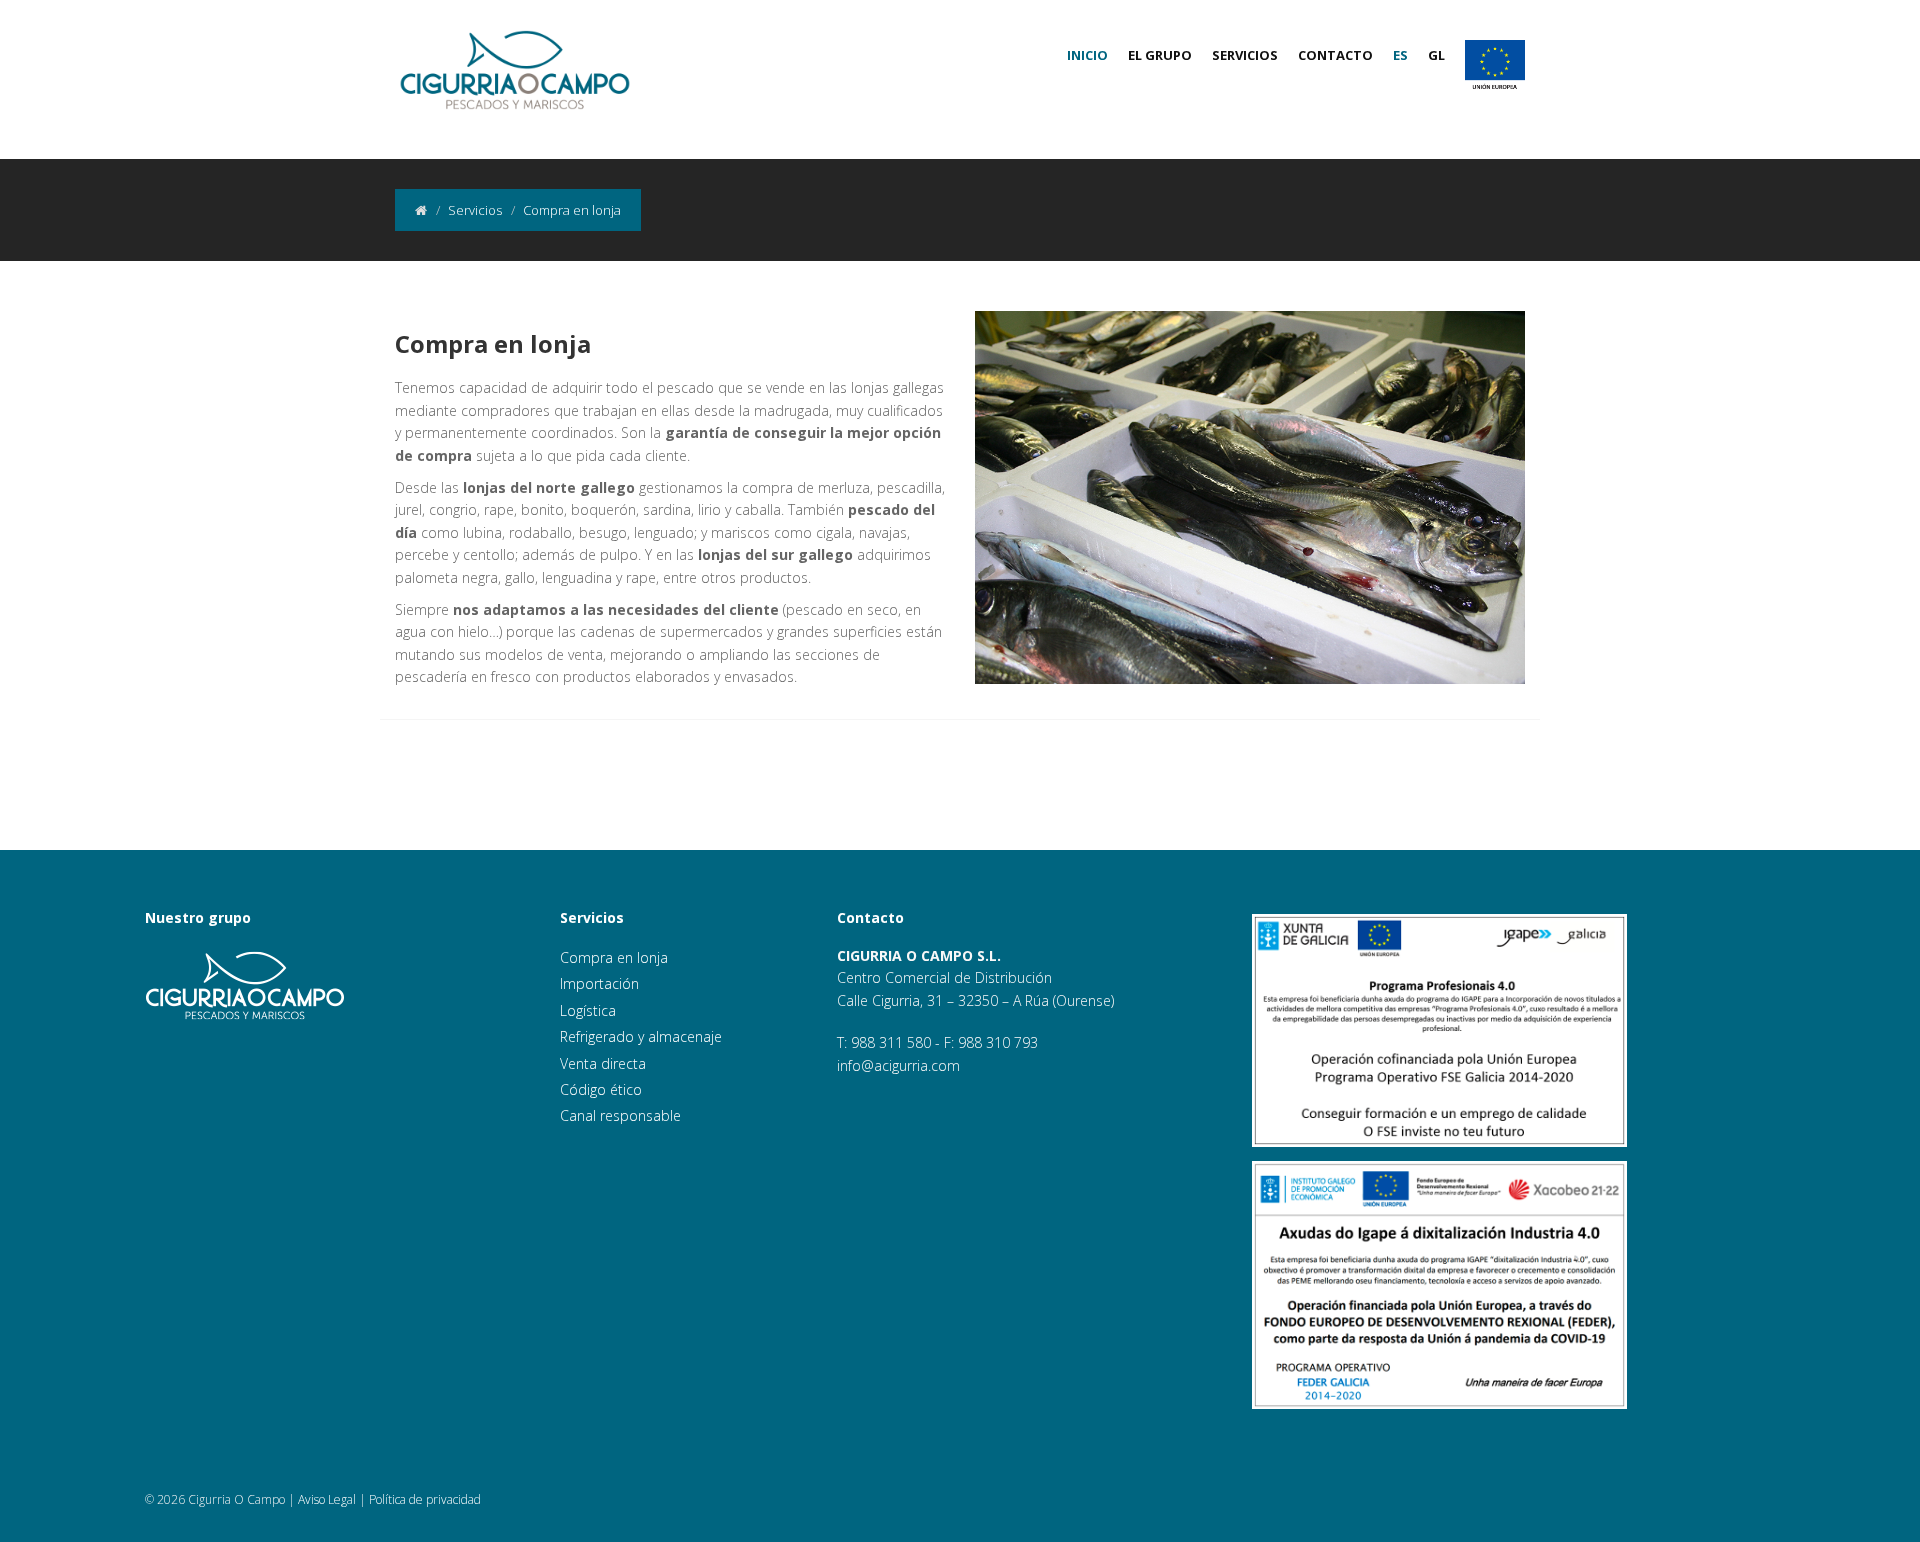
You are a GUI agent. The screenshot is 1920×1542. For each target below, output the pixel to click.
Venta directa (603, 1063)
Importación (599, 983)
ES (1400, 55)
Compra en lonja (614, 957)
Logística (588, 1010)
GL (1436, 55)
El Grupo (1160, 55)
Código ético (601, 1089)
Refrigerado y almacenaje (641, 1036)
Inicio (1087, 55)
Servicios (1245, 55)
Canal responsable (620, 1115)
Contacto (1335, 55)
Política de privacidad (425, 1499)
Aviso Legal (327, 1499)
